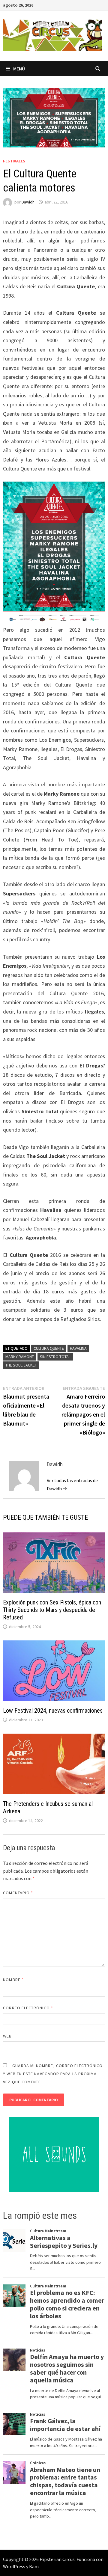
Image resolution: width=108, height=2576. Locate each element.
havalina (78, 1348)
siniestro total (55, 1357)
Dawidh (28, 202)
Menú (19, 69)
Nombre (13, 1980)
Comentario (18, 1893)
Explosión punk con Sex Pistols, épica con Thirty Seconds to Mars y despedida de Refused (52, 1610)
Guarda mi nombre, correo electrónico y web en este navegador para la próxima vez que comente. (53, 2074)
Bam (34, 2566)
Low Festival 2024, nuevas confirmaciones (53, 1711)
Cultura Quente (49, 1348)
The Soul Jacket (21, 1365)
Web (7, 2036)
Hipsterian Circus (57, 2559)
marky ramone (20, 1357)
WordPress (14, 2566)
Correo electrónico (28, 2008)
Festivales (14, 161)
